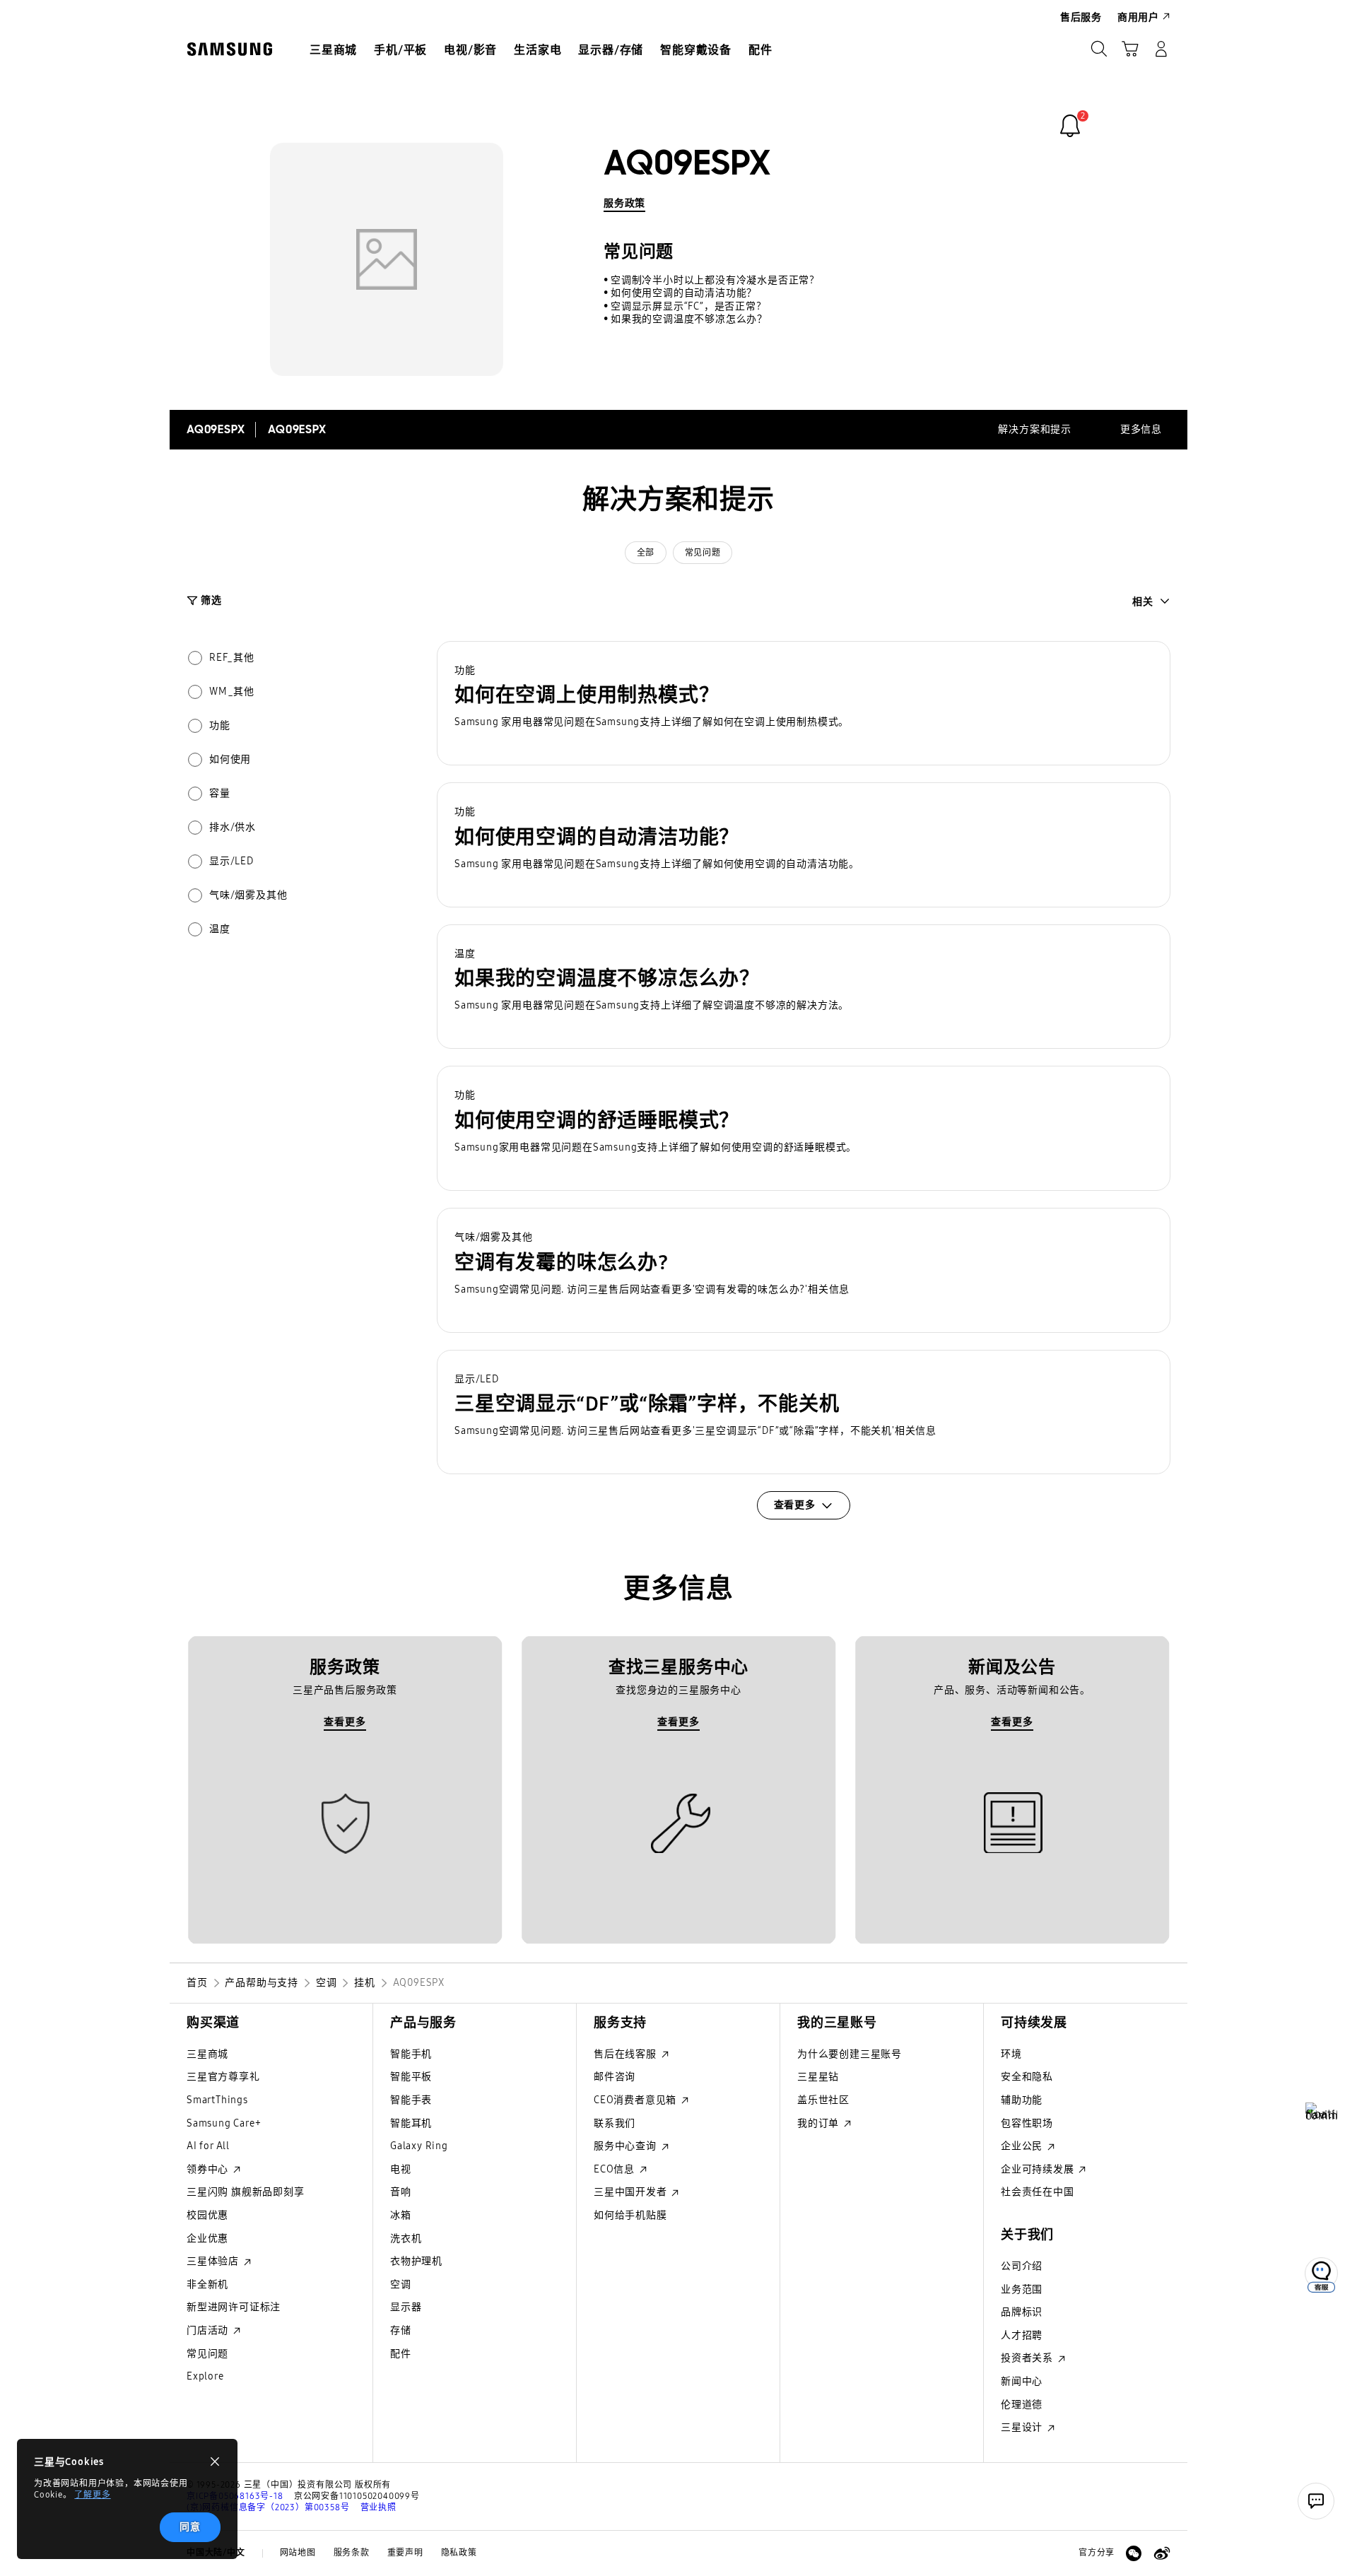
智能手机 (411, 2054)
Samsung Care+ (224, 2123)
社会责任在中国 (1038, 2192)
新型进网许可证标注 (234, 2307)
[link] (1070, 126)
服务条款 (352, 2553)
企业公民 (1023, 2146)
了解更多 (92, 2495)
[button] (804, 704)
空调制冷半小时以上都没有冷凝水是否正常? (713, 280)
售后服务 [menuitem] (1081, 17)
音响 (401, 2192)
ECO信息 (616, 2169)
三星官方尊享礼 (223, 2077)
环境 (1011, 2054)
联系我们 (615, 2123)
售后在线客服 (627, 2054)
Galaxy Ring (419, 2146)
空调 (401, 2284)
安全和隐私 (1027, 2077)
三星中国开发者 (631, 2192)
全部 (646, 553)
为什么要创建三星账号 (850, 2054)
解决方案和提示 (1035, 429)
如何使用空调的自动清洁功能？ (684, 293)
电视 (401, 2169)
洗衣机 (406, 2239)
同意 (190, 2527)
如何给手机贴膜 (630, 2215)
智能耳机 (411, 2123)
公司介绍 (1022, 2266)
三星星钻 (818, 2077)
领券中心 (209, 2169)
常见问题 (703, 553)
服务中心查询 (627, 2146)
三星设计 (1023, 2427)
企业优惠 (207, 2239)
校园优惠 (207, 2215)
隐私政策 (459, 2553)
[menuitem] (333, 50)
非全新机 (207, 2284)
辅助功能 (1022, 2100)
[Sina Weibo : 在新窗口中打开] (1162, 2553)
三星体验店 (214, 2261)
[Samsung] (230, 49)
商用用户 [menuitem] (1138, 17)
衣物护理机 (416, 2261)
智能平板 (411, 2077)
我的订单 (820, 2123)
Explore (205, 2376)
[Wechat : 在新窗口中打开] (1134, 2553)
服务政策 (624, 203)
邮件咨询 (615, 2077)
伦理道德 (1022, 2405)
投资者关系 (1028, 2358)
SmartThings (217, 2100)
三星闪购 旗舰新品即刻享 (246, 2192)
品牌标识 (1022, 2312)
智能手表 (411, 2100)
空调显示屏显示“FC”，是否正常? (686, 306)
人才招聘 (1022, 2335)
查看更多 (345, 1722)
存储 (401, 2330)
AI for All (208, 2146)
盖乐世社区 (823, 2100)
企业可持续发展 (1039, 2169)
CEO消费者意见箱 (636, 2100)
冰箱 (401, 2215)
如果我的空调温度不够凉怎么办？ (689, 319)
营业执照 (378, 2507)
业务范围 (1022, 2289)
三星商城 (207, 2054)
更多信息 (1141, 429)
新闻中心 (1022, 2381)
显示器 (406, 2307)
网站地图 (298, 2553)
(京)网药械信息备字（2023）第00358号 (268, 2507)
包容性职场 (1027, 2123)
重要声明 (405, 2553)
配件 (401, 2354)
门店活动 (209, 2330)
